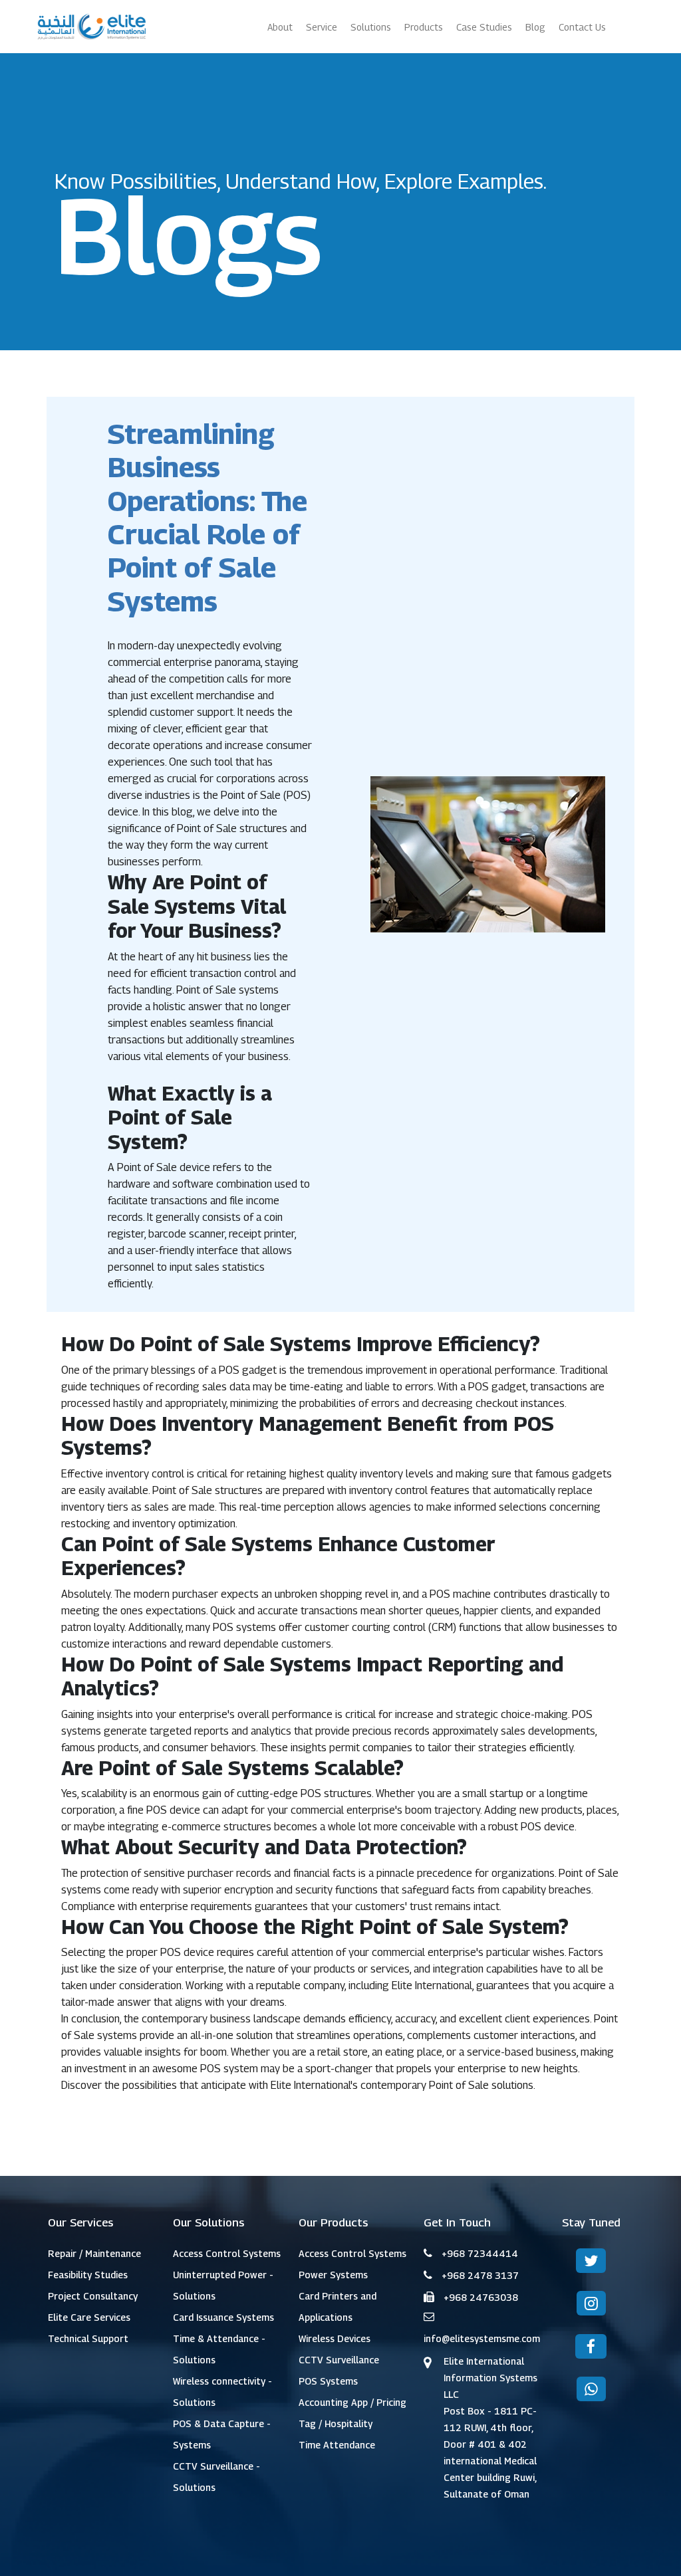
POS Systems (328, 2381)
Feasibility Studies (88, 2275)
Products (424, 27)
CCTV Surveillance (339, 2360)
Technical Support (88, 2338)
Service (322, 27)
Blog (535, 27)
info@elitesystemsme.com (482, 2338)
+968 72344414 (480, 2253)
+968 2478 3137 (480, 2275)
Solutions (371, 27)
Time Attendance (337, 2445)
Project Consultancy (93, 2296)
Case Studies (484, 27)
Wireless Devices (335, 2338)
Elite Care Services (89, 2317)
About (280, 27)
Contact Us (582, 27)
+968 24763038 (481, 2297)
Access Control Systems (227, 2253)
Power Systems (333, 2275)
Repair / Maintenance (94, 2253)
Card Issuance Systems (223, 2317)
